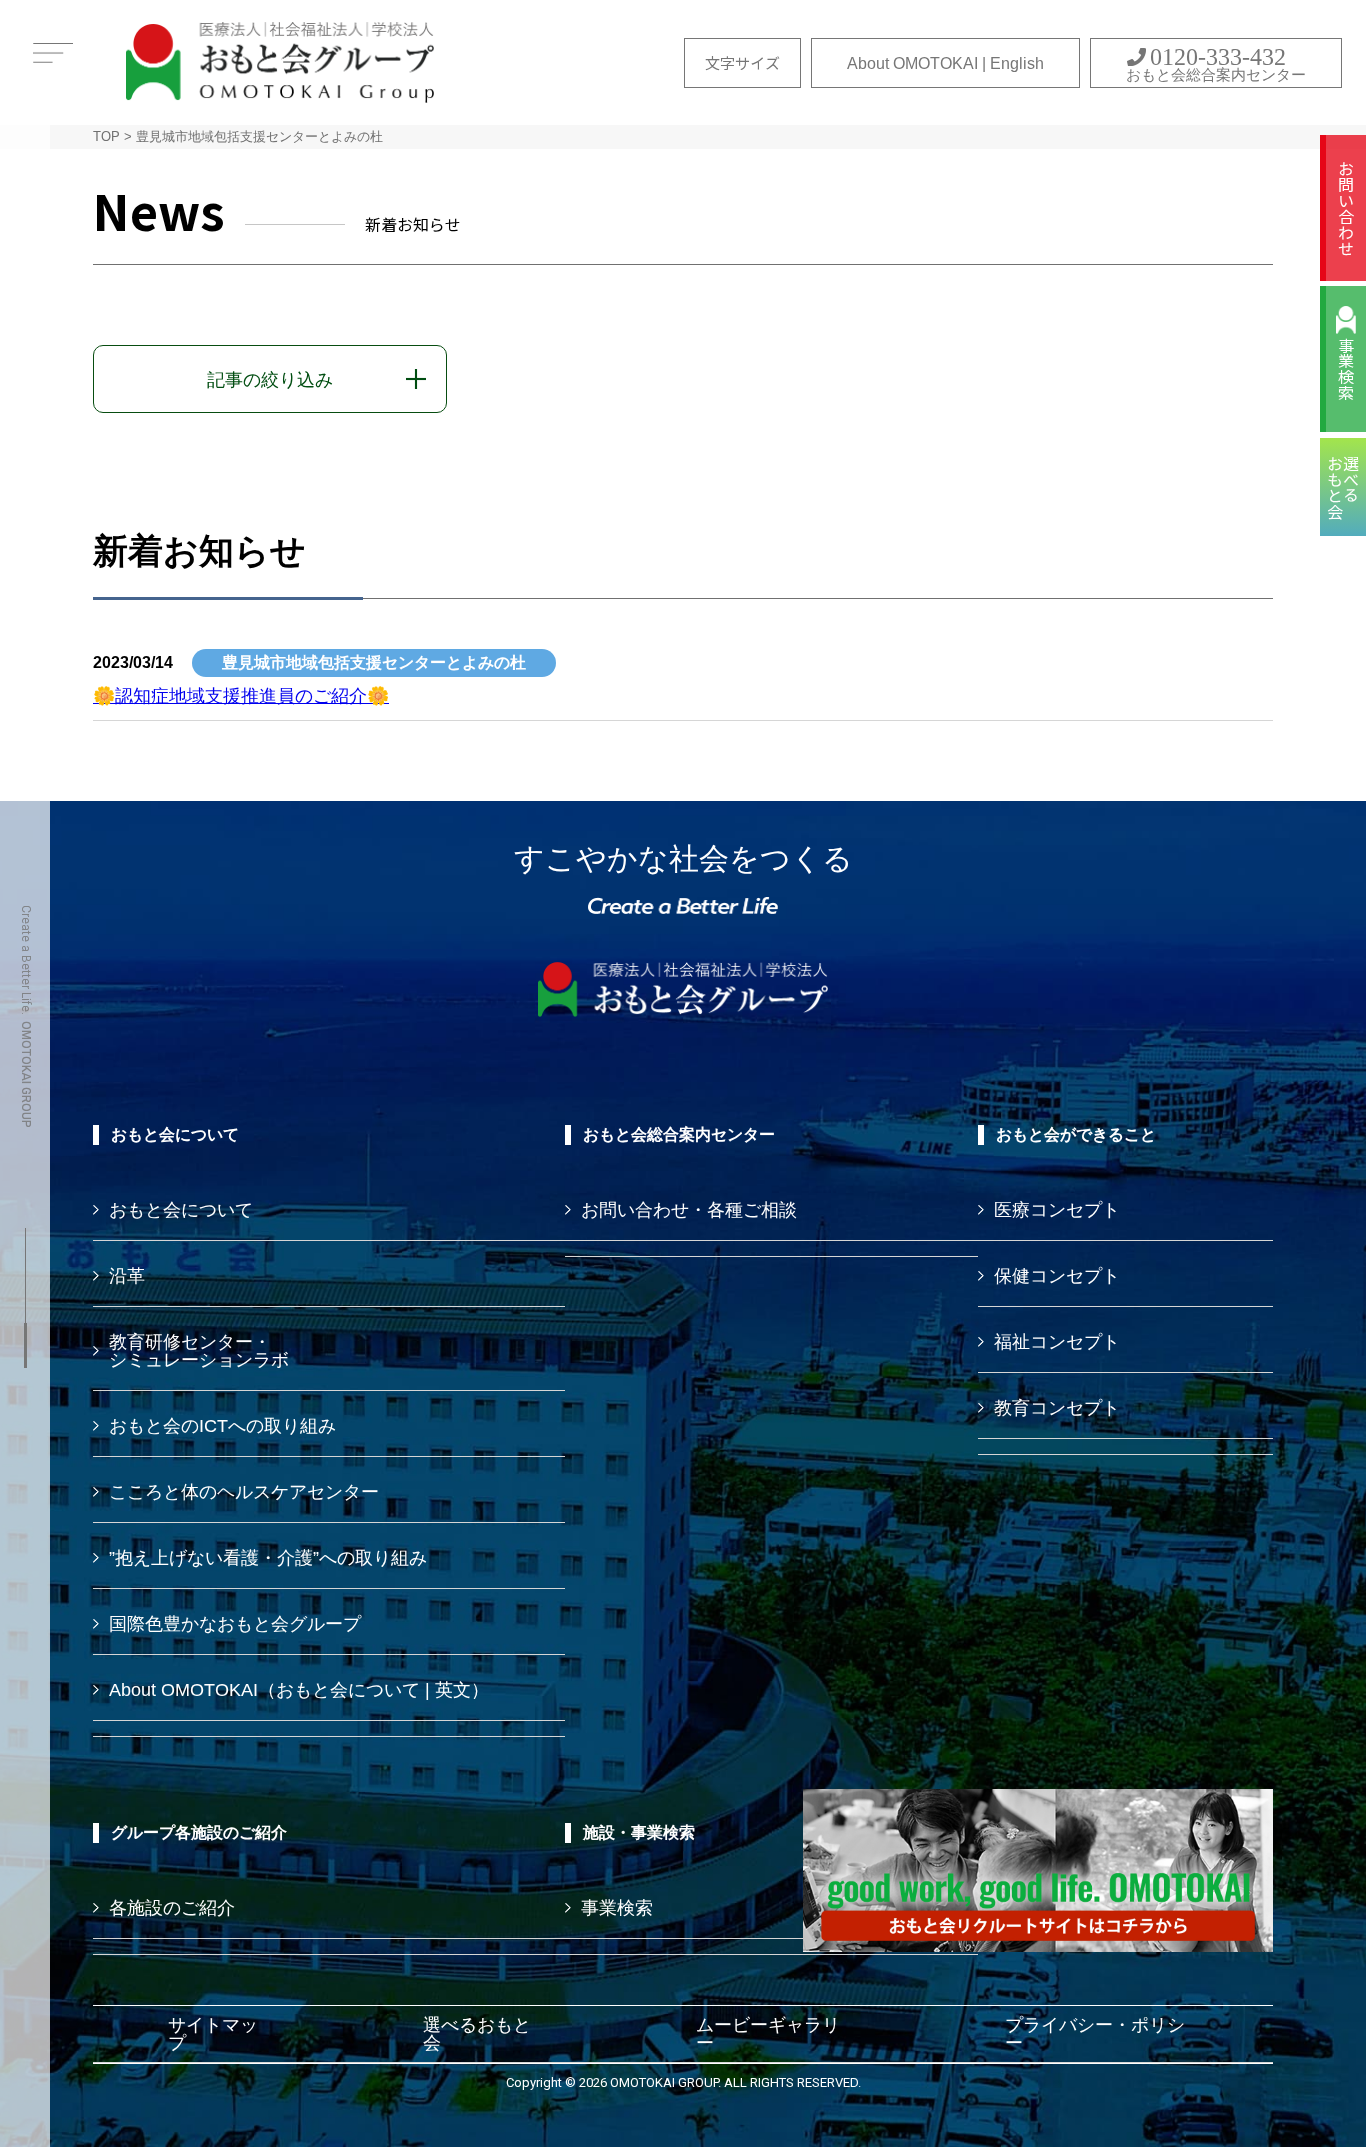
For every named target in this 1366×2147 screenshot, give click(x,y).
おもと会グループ (280, 62)
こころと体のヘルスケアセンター (244, 1492)
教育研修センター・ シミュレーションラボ (199, 1351)
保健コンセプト (1057, 1276)
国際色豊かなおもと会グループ (235, 1624)
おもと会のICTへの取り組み (222, 1426)
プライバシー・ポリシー (1095, 2034)
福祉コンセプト (1057, 1342)
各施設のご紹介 (172, 1908)
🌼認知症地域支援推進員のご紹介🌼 (241, 696)
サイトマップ (213, 2034)
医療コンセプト (1057, 1210)
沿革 (127, 1276)
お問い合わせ (1346, 208)
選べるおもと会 (477, 2034)
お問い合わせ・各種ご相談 (689, 1210)
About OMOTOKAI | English (945, 63)
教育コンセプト (1057, 1408)
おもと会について (181, 1210)
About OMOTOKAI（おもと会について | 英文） (299, 1690)
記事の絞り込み (270, 380)
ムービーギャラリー (768, 2034)
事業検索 (1346, 369)
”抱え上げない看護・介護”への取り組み (268, 1558)
